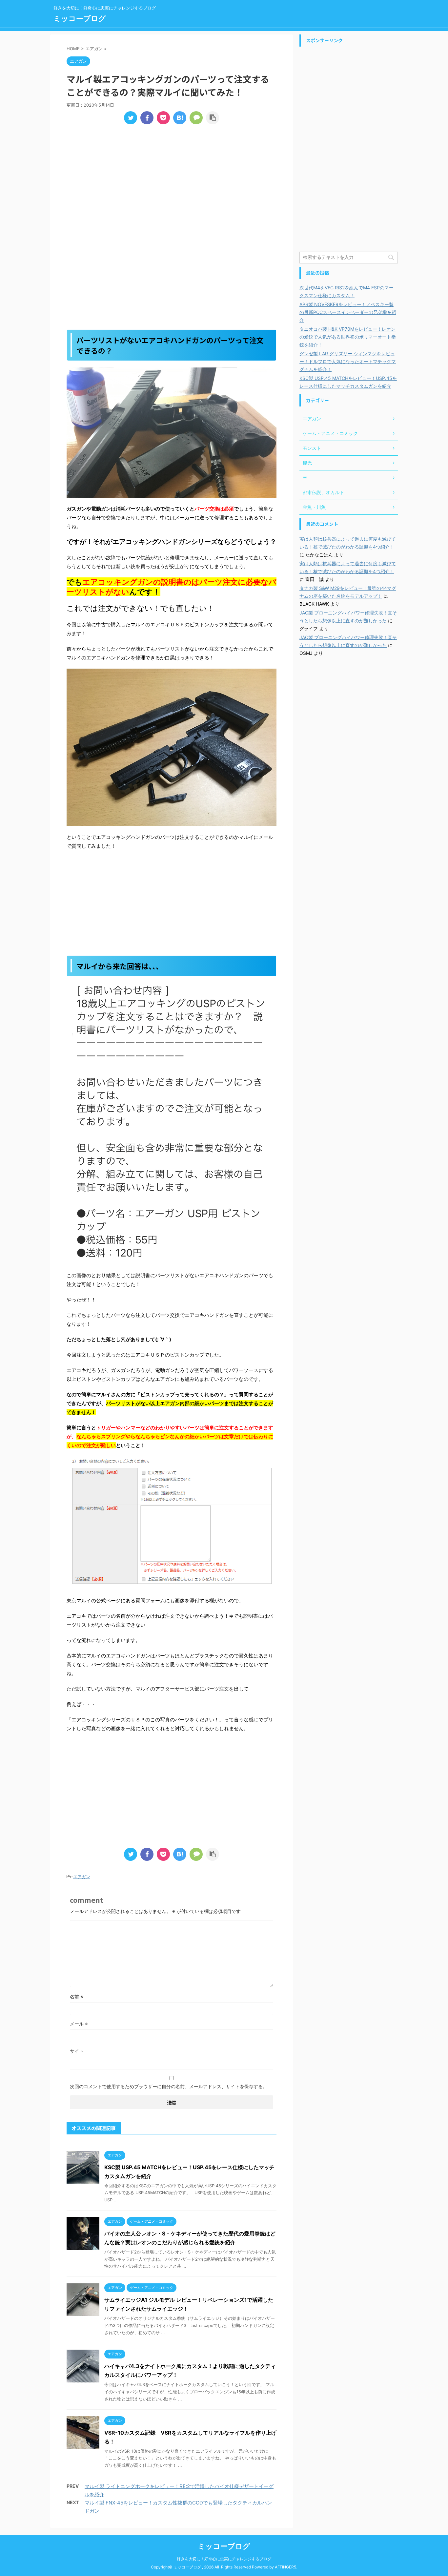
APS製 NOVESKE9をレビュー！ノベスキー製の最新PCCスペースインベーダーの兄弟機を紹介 (348, 312)
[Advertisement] (172, 178)
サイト (77, 2051)
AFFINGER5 (285, 2567)
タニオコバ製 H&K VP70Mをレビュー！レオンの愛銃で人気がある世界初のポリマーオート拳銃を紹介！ (348, 337)
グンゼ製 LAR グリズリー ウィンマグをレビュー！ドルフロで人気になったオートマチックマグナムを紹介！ (348, 361)
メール (79, 2024)
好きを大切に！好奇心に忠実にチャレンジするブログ (224, 2559)
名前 (77, 1996)
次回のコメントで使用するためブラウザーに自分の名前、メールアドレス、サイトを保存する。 (169, 2086)
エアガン (82, 1877)
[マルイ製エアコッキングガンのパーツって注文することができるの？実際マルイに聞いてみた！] (180, 118)
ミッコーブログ (80, 18)
